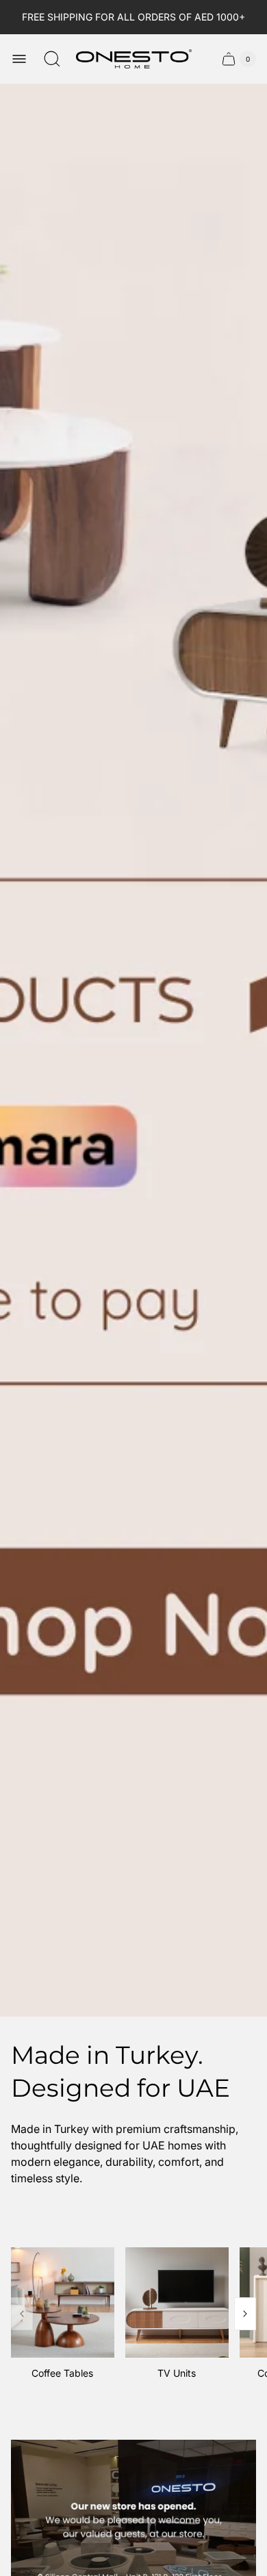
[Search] (52, 59)
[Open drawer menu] (19, 59)
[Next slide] (245, 2314)
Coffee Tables (62, 2373)
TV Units (177, 2373)
